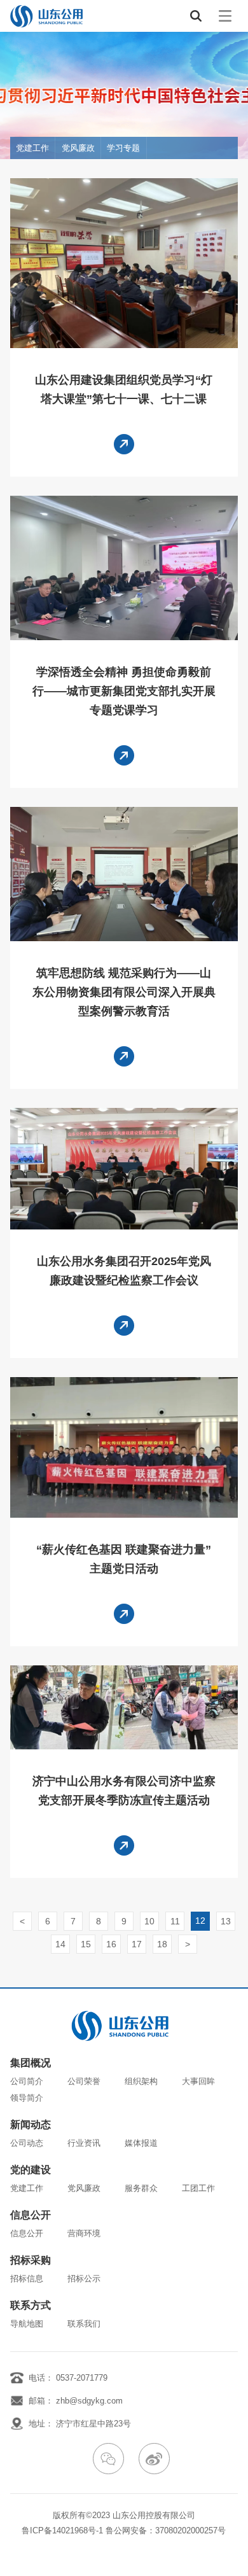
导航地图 (27, 2324)
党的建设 (31, 2170)
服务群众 (141, 2188)
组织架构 (141, 2081)
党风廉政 (78, 148)
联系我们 (84, 2324)
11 (175, 1921)
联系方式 (31, 2306)
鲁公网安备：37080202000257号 (166, 2530)
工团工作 (198, 2188)
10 (149, 1921)
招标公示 (84, 2278)
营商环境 (84, 2233)
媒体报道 (141, 2143)
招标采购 (31, 2260)
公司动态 (27, 2143)
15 (86, 1944)
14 (60, 1944)
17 (137, 1944)
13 (226, 1921)
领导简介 (27, 2098)
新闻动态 (31, 2125)
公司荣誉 (84, 2081)
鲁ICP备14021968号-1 (62, 2530)
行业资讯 (84, 2143)
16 (111, 1944)
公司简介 (27, 2081)
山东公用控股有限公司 (154, 2515)
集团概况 (31, 2063)
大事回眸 (198, 2081)
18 (162, 1944)
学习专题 (123, 148)
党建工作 (32, 148)
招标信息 (27, 2278)
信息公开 (31, 2215)
